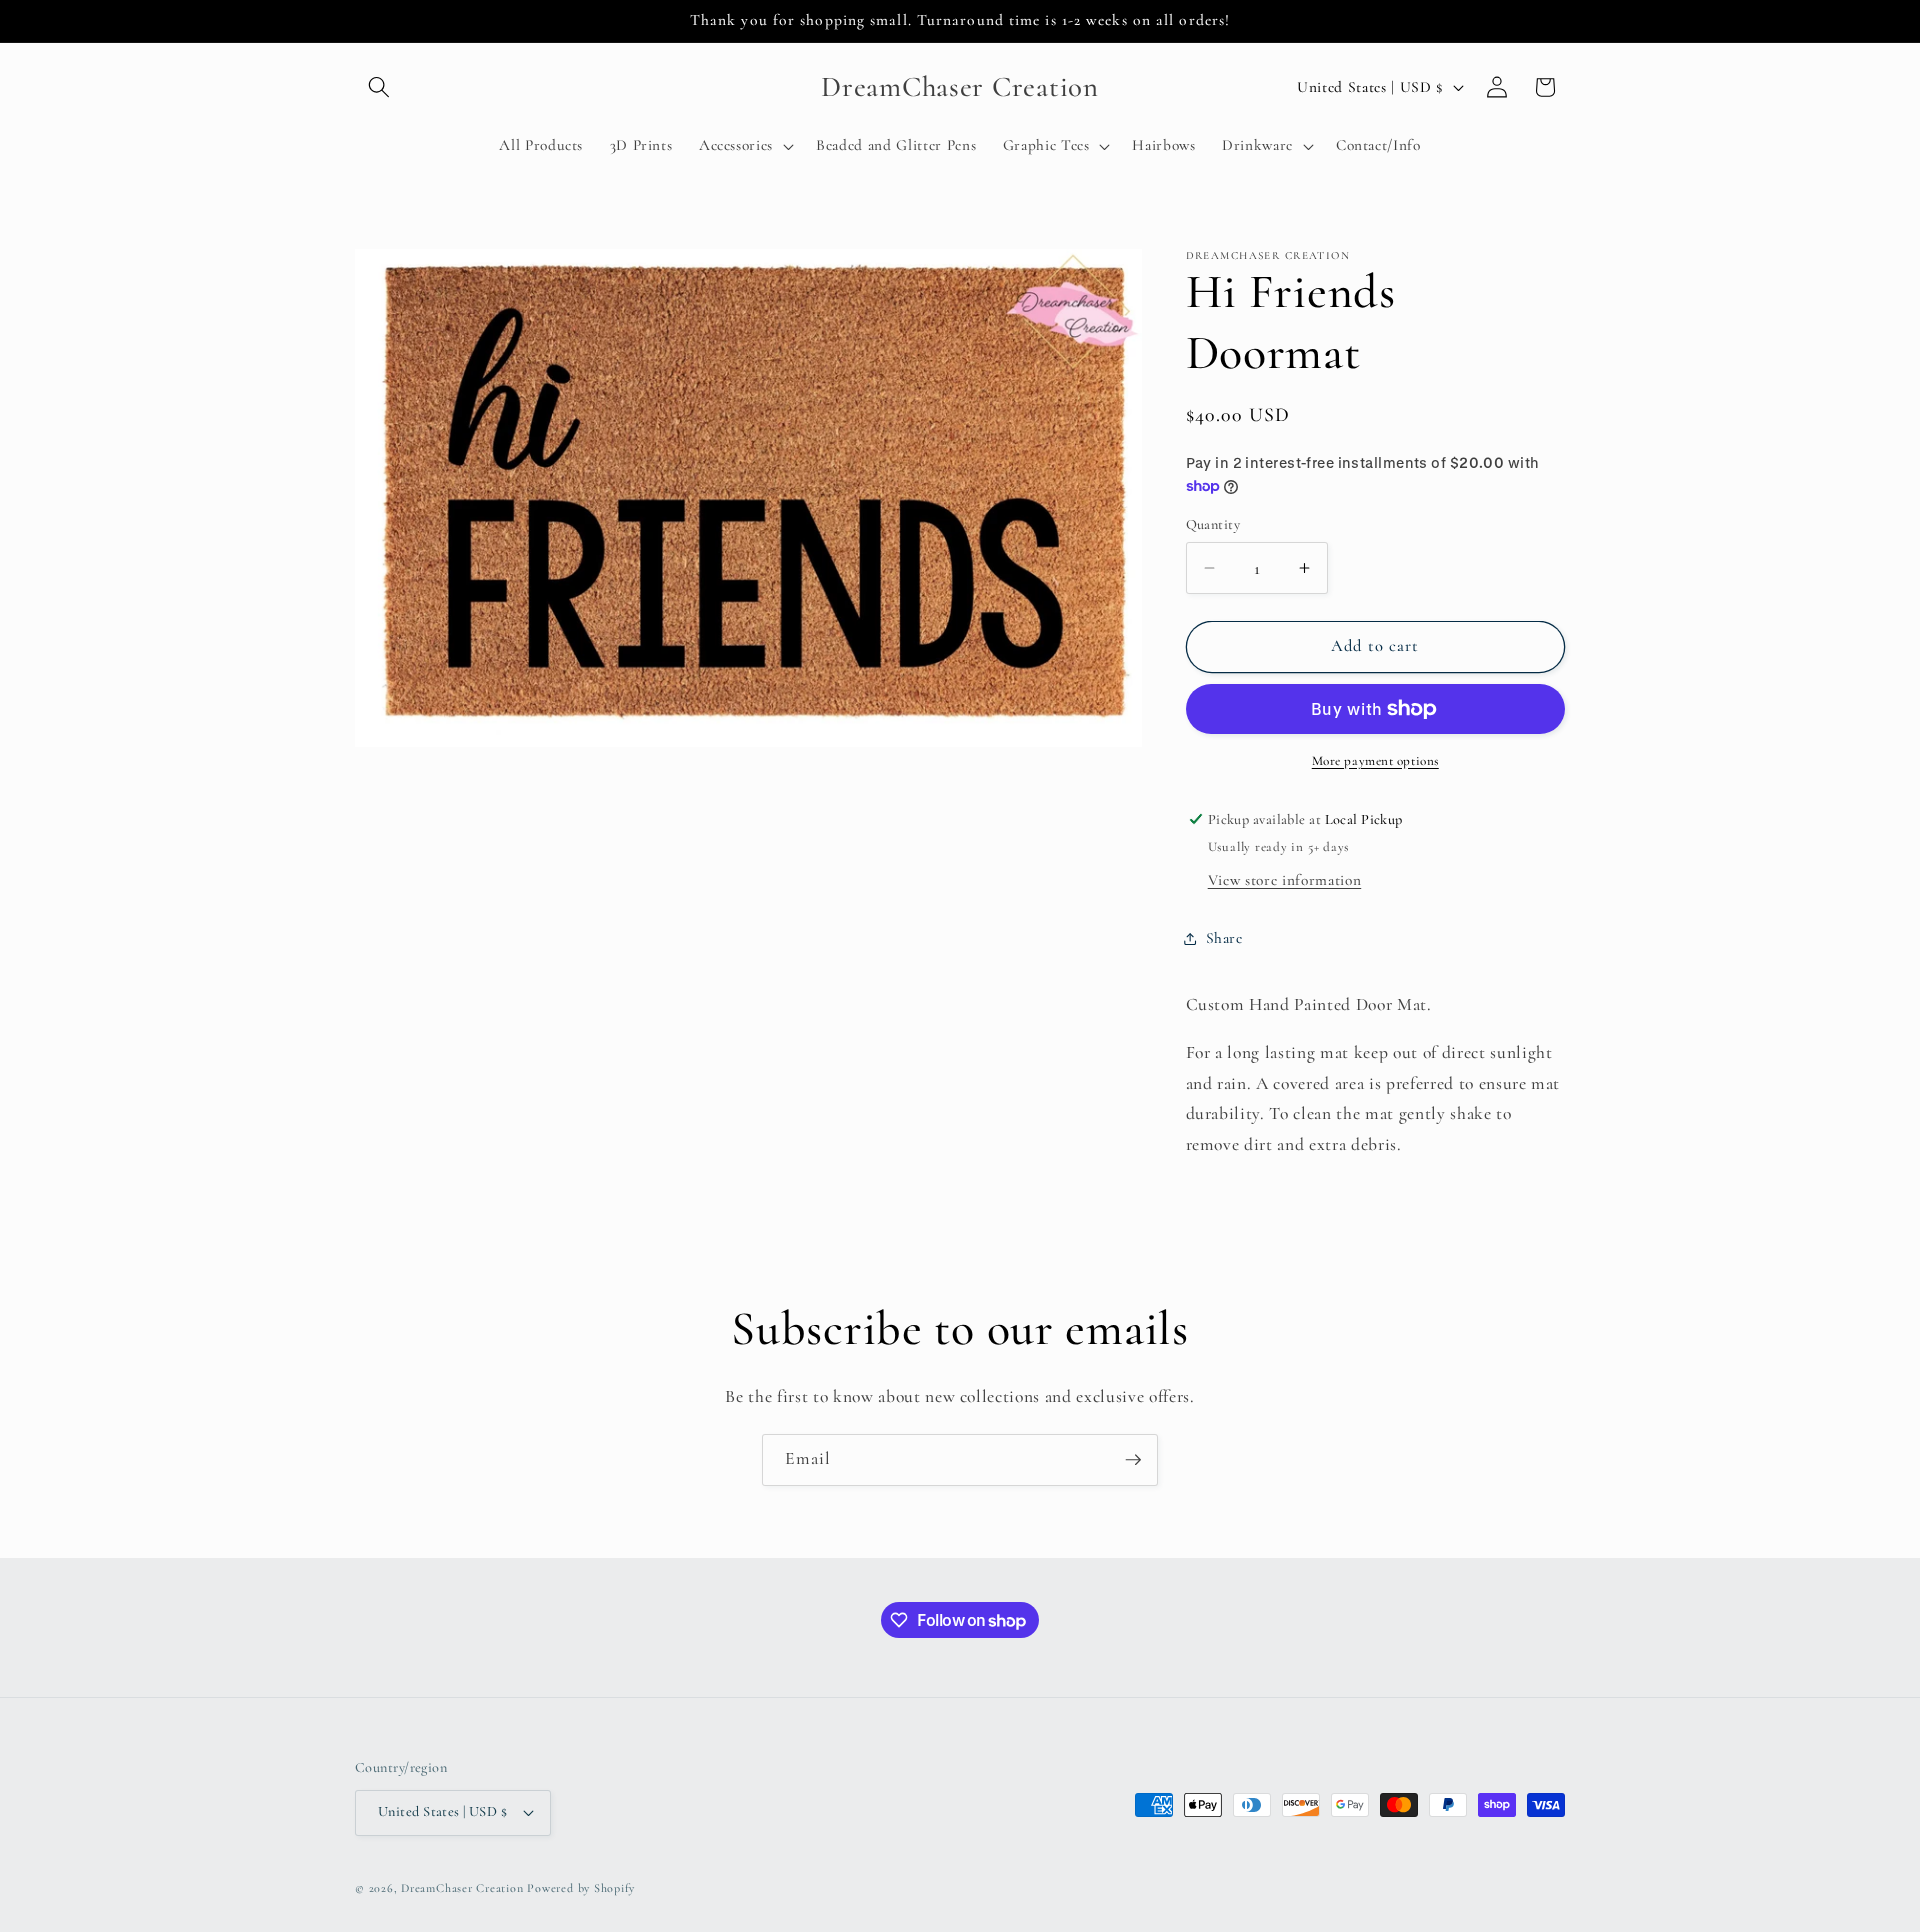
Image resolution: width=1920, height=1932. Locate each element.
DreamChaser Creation (462, 1888)
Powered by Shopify (581, 1888)
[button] (379, 87)
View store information (1285, 880)
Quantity (1213, 523)
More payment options (1375, 761)
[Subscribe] (1133, 1460)
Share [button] (1224, 938)
